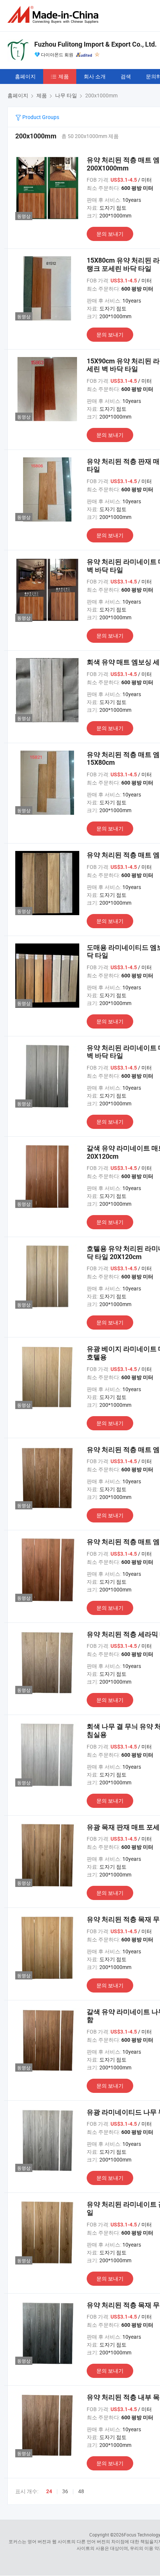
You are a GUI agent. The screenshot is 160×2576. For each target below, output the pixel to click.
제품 (64, 76)
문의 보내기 (110, 234)
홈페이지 (25, 76)
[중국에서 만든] (54, 15)
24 (49, 2491)
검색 (126, 76)
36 (65, 2491)
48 (81, 2491)
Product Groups (40, 117)
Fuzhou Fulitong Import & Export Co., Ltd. (95, 44)
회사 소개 (95, 76)
